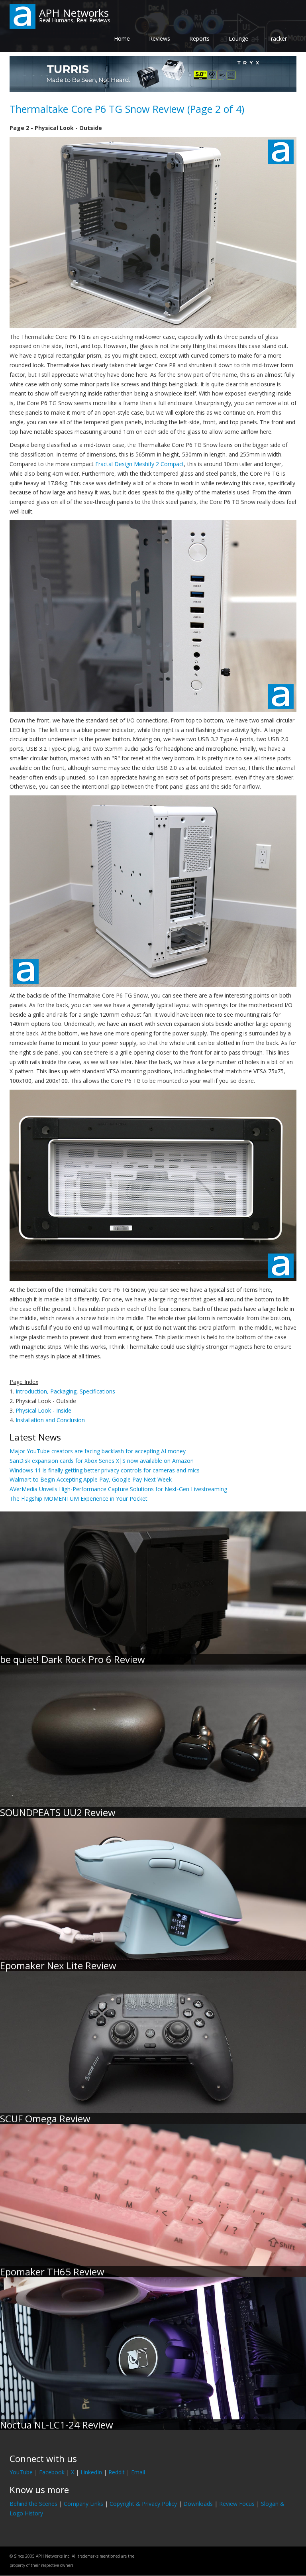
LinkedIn (91, 2472)
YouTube (21, 2472)
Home (122, 38)
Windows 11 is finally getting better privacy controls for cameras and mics (105, 1470)
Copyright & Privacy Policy (143, 2504)
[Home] (23, 16)
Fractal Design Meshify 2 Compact (140, 464)
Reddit (117, 2472)
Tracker (277, 38)
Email (138, 2472)
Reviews (160, 38)
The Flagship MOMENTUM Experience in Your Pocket (78, 1499)
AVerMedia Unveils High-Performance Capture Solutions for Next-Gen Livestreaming (118, 1489)
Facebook (52, 2472)
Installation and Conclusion (50, 1420)
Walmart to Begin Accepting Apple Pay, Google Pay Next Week (91, 1479)
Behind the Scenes (33, 2504)
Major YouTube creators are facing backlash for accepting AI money (98, 1451)
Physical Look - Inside (43, 1410)
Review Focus (237, 2504)
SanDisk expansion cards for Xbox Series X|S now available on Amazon (102, 1461)
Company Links (83, 2504)
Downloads (198, 2504)
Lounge (238, 38)
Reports (199, 38)
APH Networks (74, 13)
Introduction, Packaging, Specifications (65, 1391)
